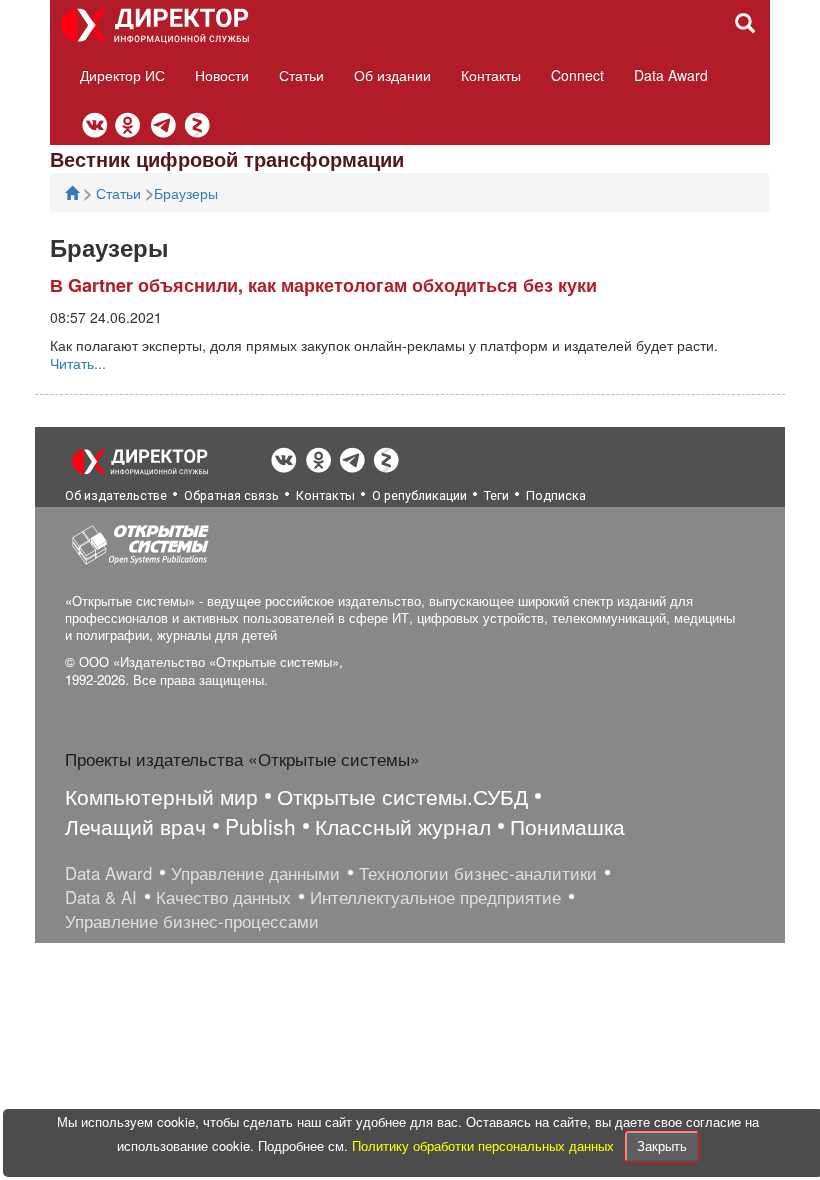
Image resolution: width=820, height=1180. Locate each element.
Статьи (301, 75)
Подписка (556, 495)
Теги (496, 495)
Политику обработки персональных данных (485, 1145)
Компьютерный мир (161, 796)
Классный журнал (403, 826)
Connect (577, 75)
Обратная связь (231, 495)
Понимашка (567, 826)
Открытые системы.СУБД (402, 796)
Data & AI (101, 897)
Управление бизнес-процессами (192, 921)
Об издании (392, 75)
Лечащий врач (135, 826)
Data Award (671, 75)
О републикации (419, 495)
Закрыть (662, 1145)
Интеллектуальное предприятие (435, 897)
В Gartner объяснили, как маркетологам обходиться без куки (323, 285)
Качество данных (223, 897)
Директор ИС (122, 75)
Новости (222, 75)
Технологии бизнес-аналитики (478, 873)
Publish (260, 826)
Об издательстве (116, 495)
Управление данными (255, 873)
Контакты (491, 75)
